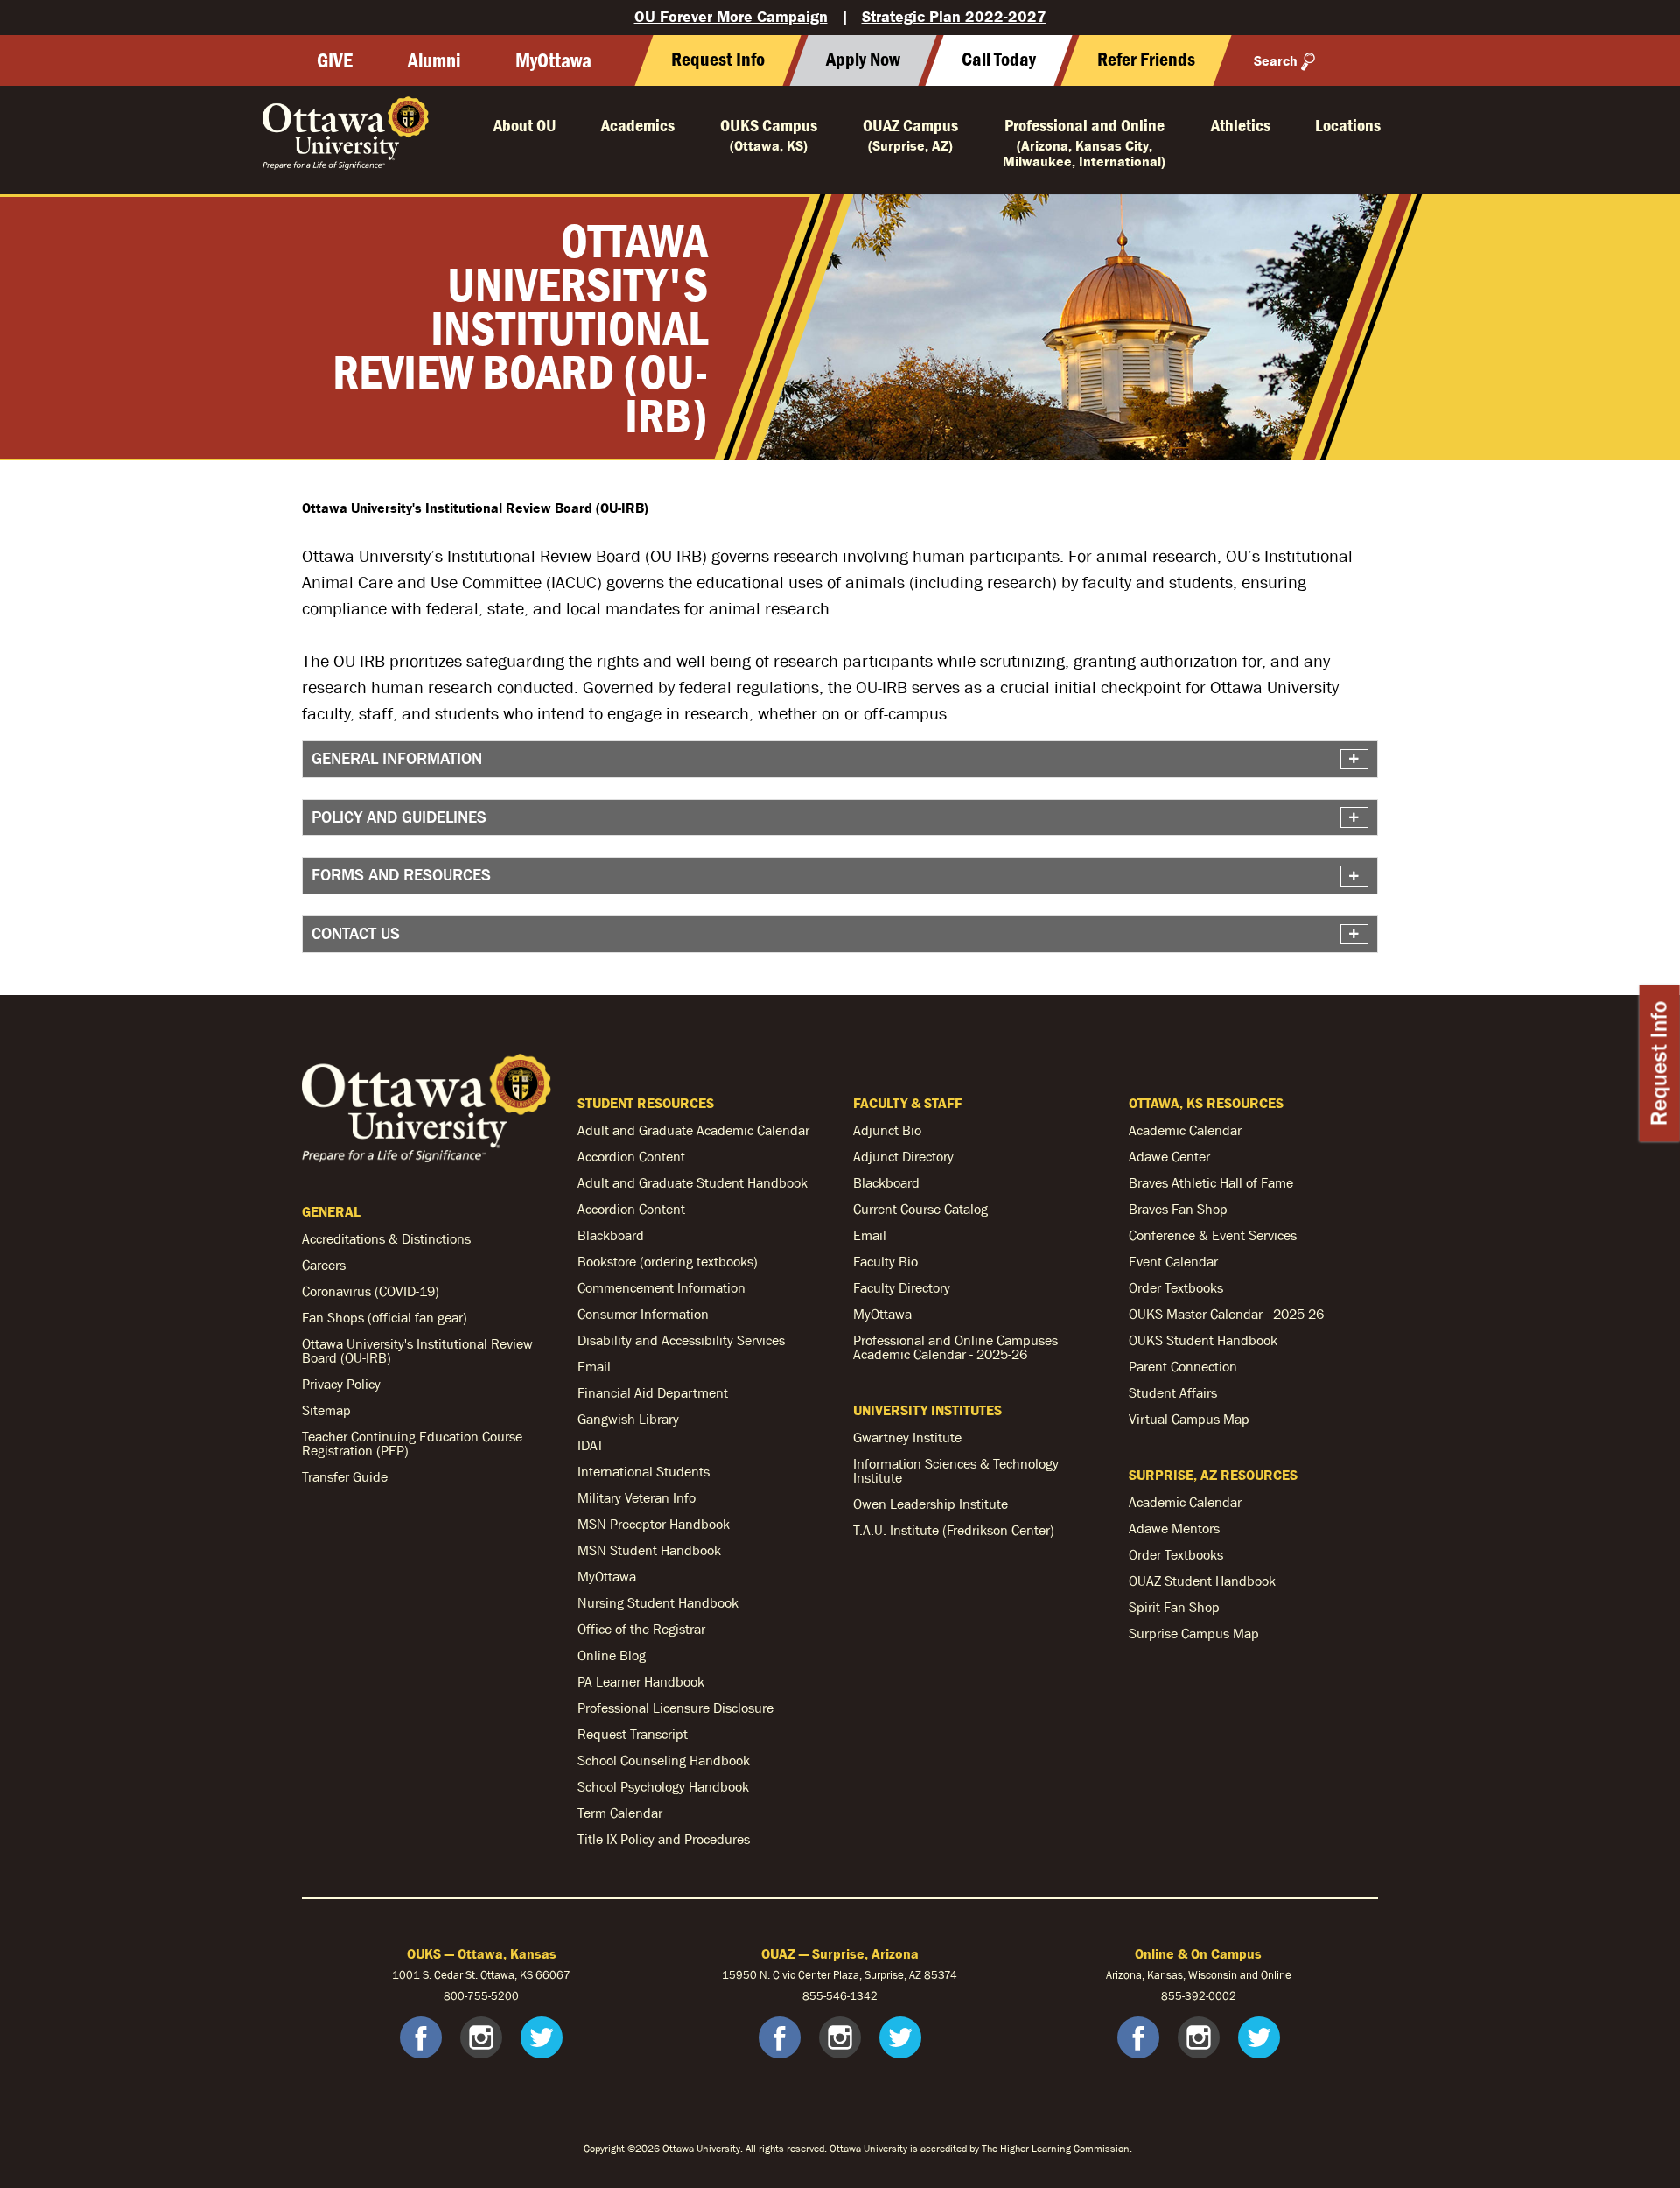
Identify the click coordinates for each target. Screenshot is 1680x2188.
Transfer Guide (345, 1476)
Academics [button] (638, 125)
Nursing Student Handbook (658, 1602)
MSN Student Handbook (649, 1550)
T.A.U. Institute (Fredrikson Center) (954, 1530)
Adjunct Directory (903, 1156)
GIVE (335, 60)
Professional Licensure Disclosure (675, 1708)
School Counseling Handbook (664, 1760)
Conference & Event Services (1213, 1235)
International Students (644, 1471)
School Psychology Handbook (663, 1786)
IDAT (591, 1445)
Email (594, 1366)
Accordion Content (631, 1156)
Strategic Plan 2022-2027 (954, 16)
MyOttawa (553, 60)
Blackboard (611, 1235)
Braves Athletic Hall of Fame (1211, 1182)
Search (1276, 60)
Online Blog (612, 1655)
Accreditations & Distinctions (386, 1238)
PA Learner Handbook (641, 1681)
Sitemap (326, 1410)
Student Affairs (1173, 1392)
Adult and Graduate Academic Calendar (693, 1130)
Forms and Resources (401, 875)
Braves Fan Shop (1178, 1209)
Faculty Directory (902, 1287)
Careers (324, 1265)
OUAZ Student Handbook (1202, 1581)
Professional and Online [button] (1084, 142)
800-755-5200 (481, 1996)
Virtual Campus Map (1189, 1419)
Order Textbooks (1176, 1287)
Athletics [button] (1241, 125)
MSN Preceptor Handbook (654, 1524)
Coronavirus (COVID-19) (371, 1291)
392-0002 (1211, 1996)
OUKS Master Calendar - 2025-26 (1226, 1314)
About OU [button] (525, 125)
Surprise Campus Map (1194, 1633)
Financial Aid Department (653, 1392)
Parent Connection (1183, 1366)
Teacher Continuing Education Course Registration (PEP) (412, 1443)
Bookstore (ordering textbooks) (668, 1261)
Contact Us (356, 933)
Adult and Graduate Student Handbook (693, 1182)
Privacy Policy (341, 1384)
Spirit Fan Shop (1174, 1607)
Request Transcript (633, 1734)
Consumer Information (643, 1314)
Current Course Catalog (920, 1209)
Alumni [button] (434, 60)
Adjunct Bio (887, 1130)
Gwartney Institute (907, 1437)
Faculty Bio (885, 1261)
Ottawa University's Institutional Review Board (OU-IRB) (417, 1350)
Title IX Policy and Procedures (664, 1839)
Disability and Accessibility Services (681, 1340)
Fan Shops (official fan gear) (385, 1317)
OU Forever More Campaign (731, 16)
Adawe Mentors (1174, 1528)
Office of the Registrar (641, 1629)
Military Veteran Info (637, 1497)
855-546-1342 (840, 1996)
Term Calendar (620, 1813)
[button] (998, 60)
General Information (397, 758)
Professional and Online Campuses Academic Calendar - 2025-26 (955, 1347)
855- (1173, 1996)
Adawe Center (1169, 1156)
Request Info (1659, 1063)
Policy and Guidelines (399, 817)
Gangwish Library (628, 1419)
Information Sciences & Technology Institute (956, 1470)
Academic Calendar (1185, 1130)
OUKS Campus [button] (769, 134)
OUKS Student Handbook (1203, 1340)
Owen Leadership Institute (931, 1504)
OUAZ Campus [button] (910, 134)
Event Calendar (1173, 1261)
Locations (1348, 125)
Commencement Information (661, 1287)
